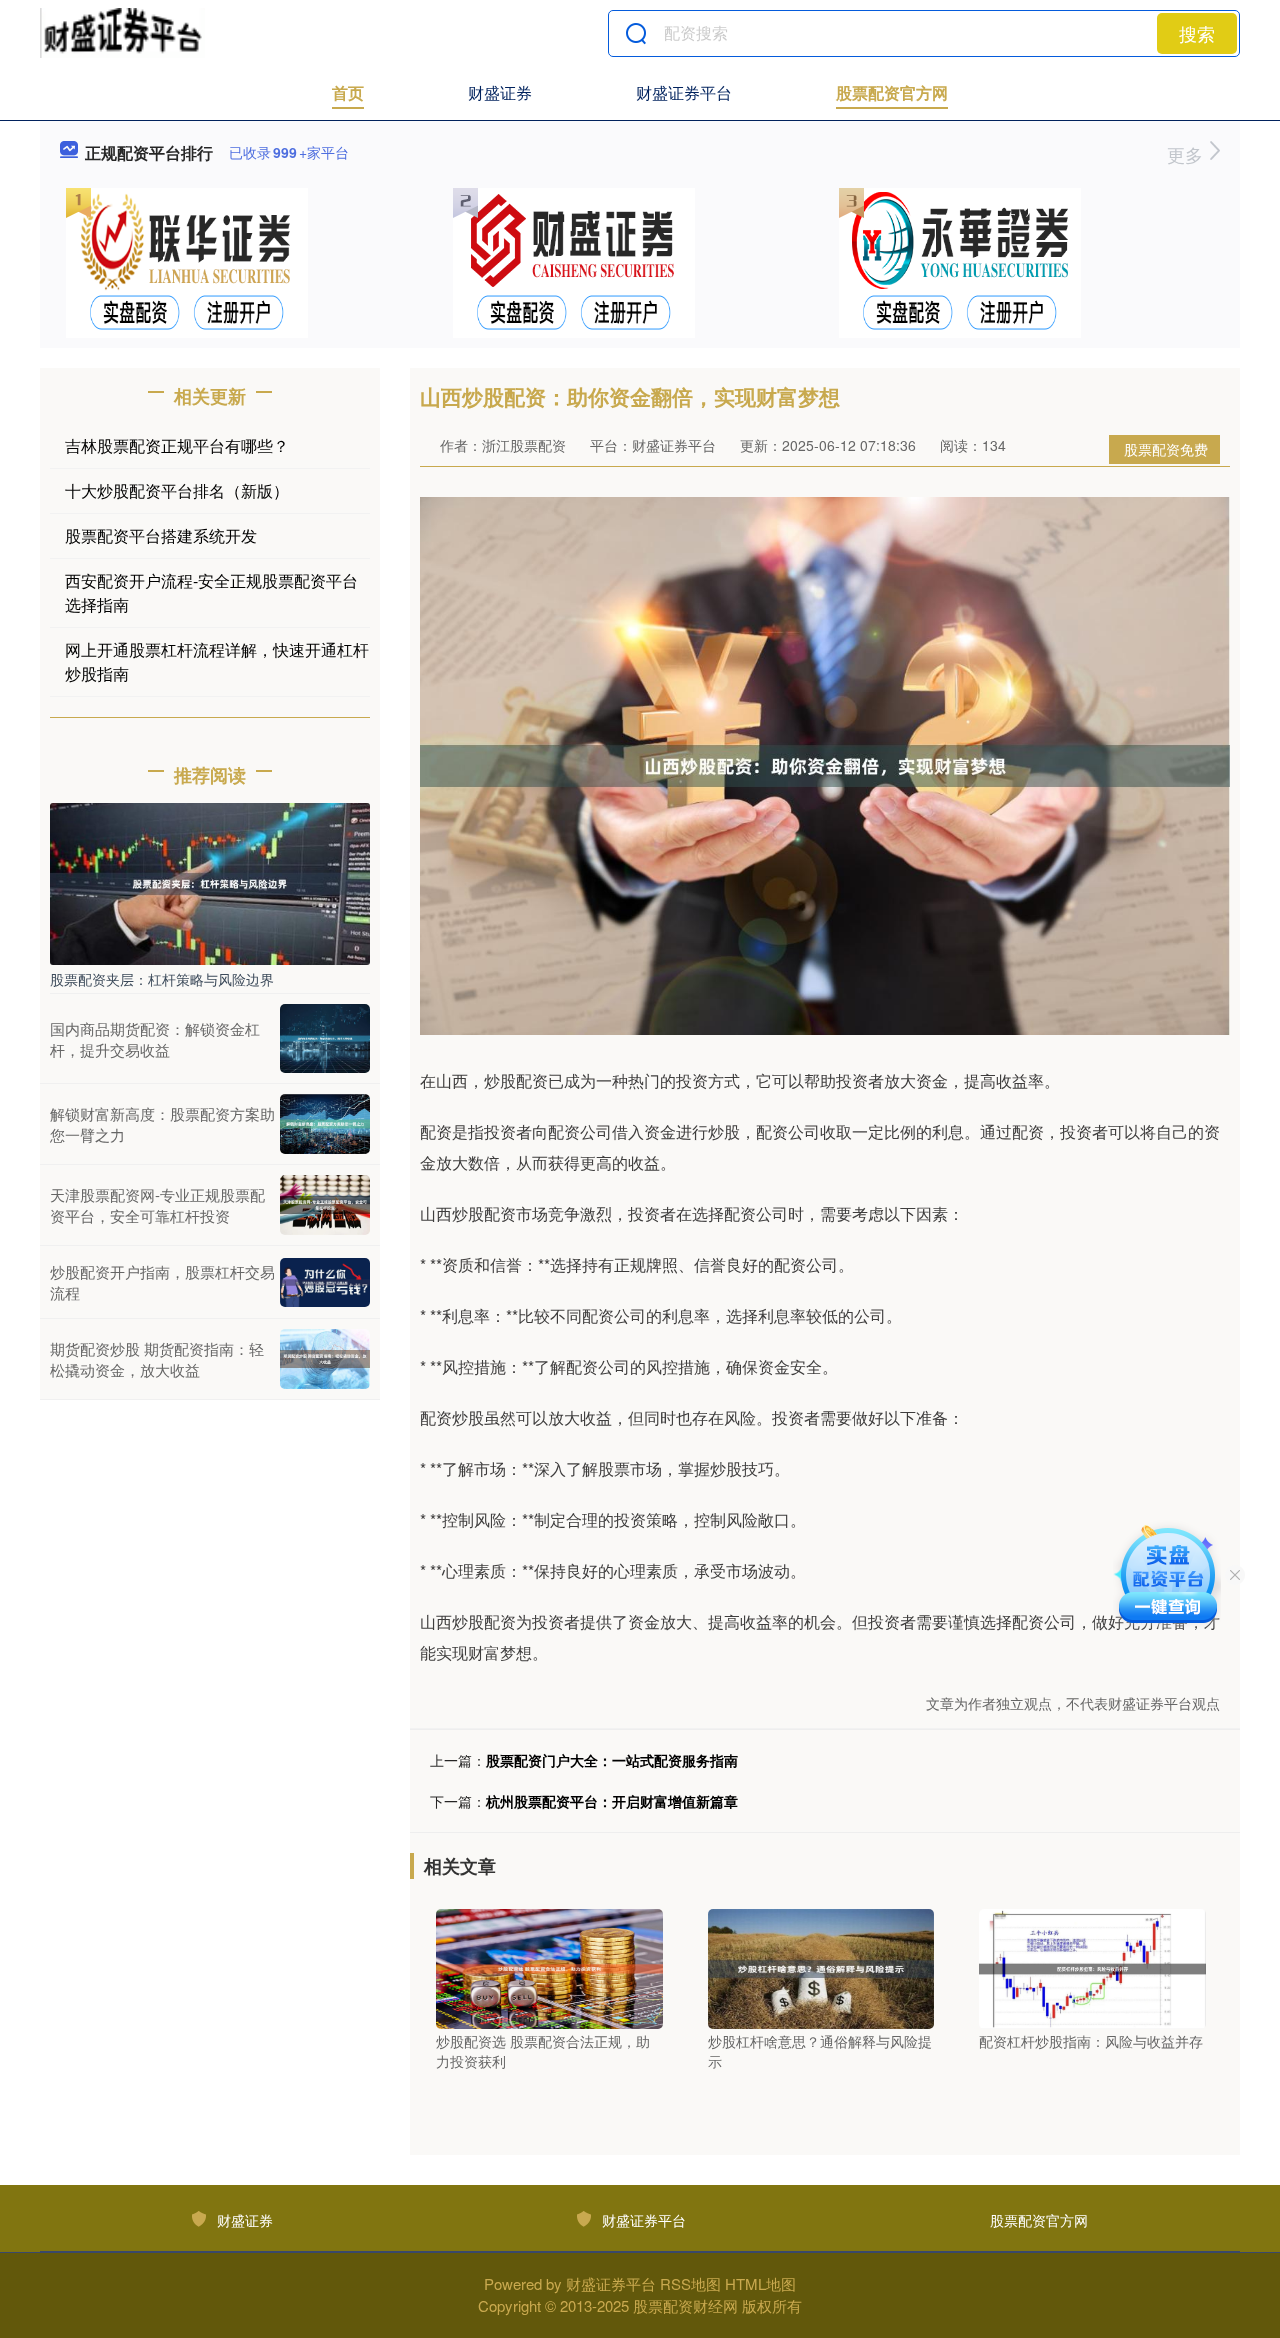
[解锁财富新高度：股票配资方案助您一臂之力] (325, 1124)
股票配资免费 (1166, 449)
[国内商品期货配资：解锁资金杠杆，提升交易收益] (325, 1039)
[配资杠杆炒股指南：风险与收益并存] (1092, 1967)
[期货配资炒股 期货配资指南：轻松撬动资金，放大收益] (325, 1359)
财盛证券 (500, 92)
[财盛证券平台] (122, 33)
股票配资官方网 (892, 92)
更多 (1187, 154)
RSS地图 (690, 2283)
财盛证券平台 (684, 92)
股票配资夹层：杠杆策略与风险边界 (162, 979)
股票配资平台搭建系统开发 (161, 535)
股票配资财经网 (685, 2305)
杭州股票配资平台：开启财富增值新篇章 (612, 1801)
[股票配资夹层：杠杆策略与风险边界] (210, 882)
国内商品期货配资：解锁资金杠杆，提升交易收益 (155, 1039)
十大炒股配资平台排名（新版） (177, 490)
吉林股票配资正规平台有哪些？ (177, 445)
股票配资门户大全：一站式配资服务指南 (612, 1760)
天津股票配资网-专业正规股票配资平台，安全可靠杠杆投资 (157, 1205)
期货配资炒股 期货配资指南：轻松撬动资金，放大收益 (157, 1359)
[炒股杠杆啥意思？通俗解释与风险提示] (821, 1967)
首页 (348, 92)
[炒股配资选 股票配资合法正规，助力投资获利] (549, 1967)
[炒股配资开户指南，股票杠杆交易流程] (325, 1283)
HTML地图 (760, 2283)
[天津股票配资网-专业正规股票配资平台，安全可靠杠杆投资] (325, 1205)
